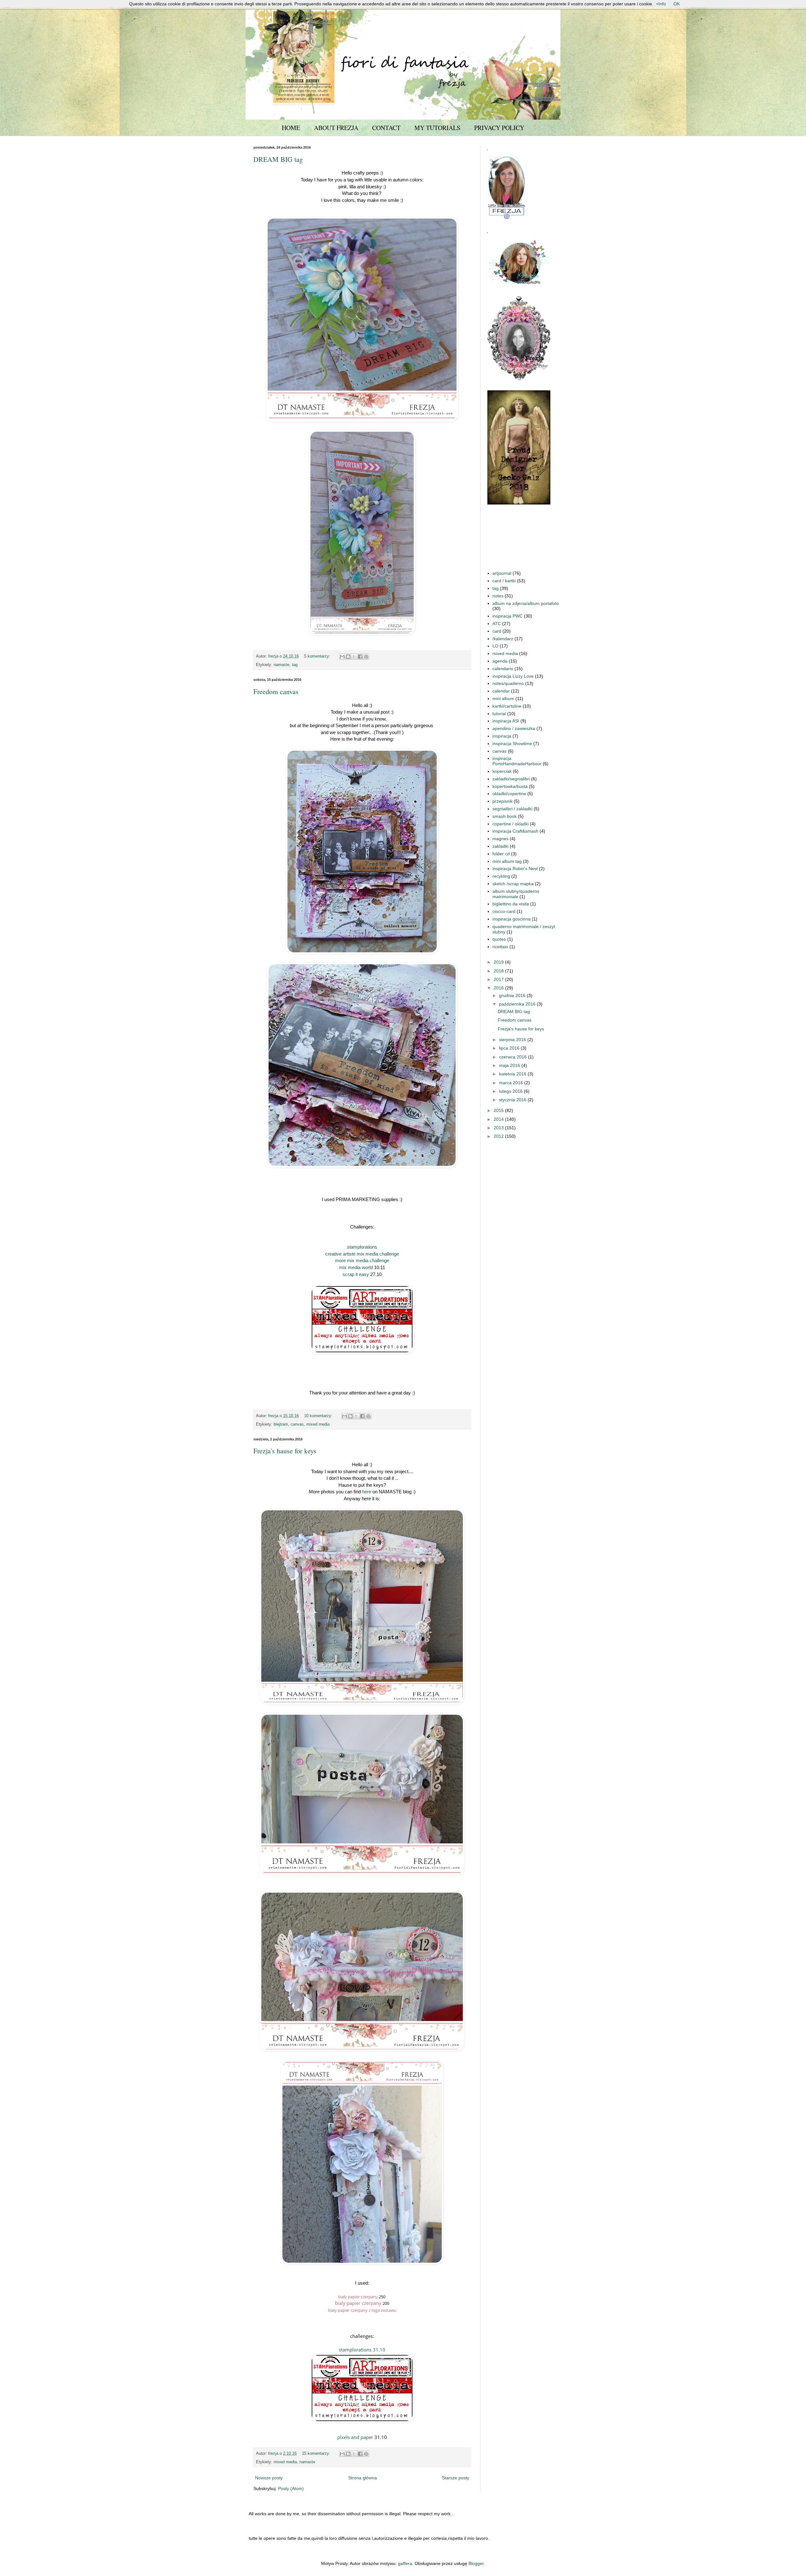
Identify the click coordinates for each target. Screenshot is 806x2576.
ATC (497, 624)
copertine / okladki (511, 824)
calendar (501, 691)
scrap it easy (356, 1274)
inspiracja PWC (508, 616)
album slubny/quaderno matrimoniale (516, 894)
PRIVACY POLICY (499, 128)
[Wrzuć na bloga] (348, 657)
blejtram (281, 1424)
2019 (499, 962)
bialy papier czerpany (358, 2297)
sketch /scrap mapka (513, 884)
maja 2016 (510, 1065)
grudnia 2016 (513, 995)
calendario (503, 669)
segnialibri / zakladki (512, 809)
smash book (505, 816)
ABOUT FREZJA (336, 128)
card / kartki (504, 581)
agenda (500, 661)
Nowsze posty (269, 2478)
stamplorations (362, 1247)
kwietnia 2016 (513, 1074)
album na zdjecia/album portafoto (526, 603)
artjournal (502, 573)
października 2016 (518, 1004)
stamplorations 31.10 (362, 2350)
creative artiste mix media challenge (362, 1254)
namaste (281, 665)
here (367, 1492)
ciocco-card (504, 911)
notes (498, 596)
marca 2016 (512, 1083)
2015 (499, 1110)
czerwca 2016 (514, 1057)
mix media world (356, 1267)
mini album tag (507, 861)
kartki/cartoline (507, 706)
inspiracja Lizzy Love (513, 676)
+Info (661, 4)
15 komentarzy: (317, 2453)
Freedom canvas (276, 691)
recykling (501, 876)
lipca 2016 (510, 1048)
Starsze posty (456, 2478)
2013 (499, 1128)
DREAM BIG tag (278, 159)
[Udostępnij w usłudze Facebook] (360, 657)
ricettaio (500, 947)
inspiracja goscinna (511, 919)
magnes (500, 839)
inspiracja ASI (506, 721)
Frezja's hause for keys (285, 1451)
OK (677, 4)
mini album (503, 698)
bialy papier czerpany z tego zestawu (362, 2310)
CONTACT (386, 128)
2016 (499, 988)
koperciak (502, 771)
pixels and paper (355, 2437)
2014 (499, 1119)
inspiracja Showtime (512, 744)
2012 (499, 1136)
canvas (297, 1424)
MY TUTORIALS (437, 128)
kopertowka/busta (510, 786)
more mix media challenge (362, 1260)
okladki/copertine (509, 794)
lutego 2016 (511, 1091)
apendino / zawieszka (514, 728)
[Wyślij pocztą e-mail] (342, 657)
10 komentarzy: (319, 1416)
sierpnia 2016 (513, 1040)
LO (495, 646)
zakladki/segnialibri (511, 779)
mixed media (318, 1424)
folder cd (501, 854)
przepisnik (502, 801)
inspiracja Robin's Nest (515, 869)
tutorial (499, 714)
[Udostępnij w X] (354, 657)
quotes (499, 939)
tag (295, 665)
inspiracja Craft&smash (515, 831)
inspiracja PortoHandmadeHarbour (517, 761)
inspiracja (502, 736)
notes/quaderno (508, 683)
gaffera (405, 2563)
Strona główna (363, 2478)
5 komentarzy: (318, 656)
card (497, 631)
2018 (499, 971)
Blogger (476, 2563)
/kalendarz (503, 639)
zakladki (500, 846)
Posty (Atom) (291, 2488)
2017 (499, 979)
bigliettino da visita (511, 904)
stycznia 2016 (513, 1100)
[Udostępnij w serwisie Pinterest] (366, 657)
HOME (291, 128)
